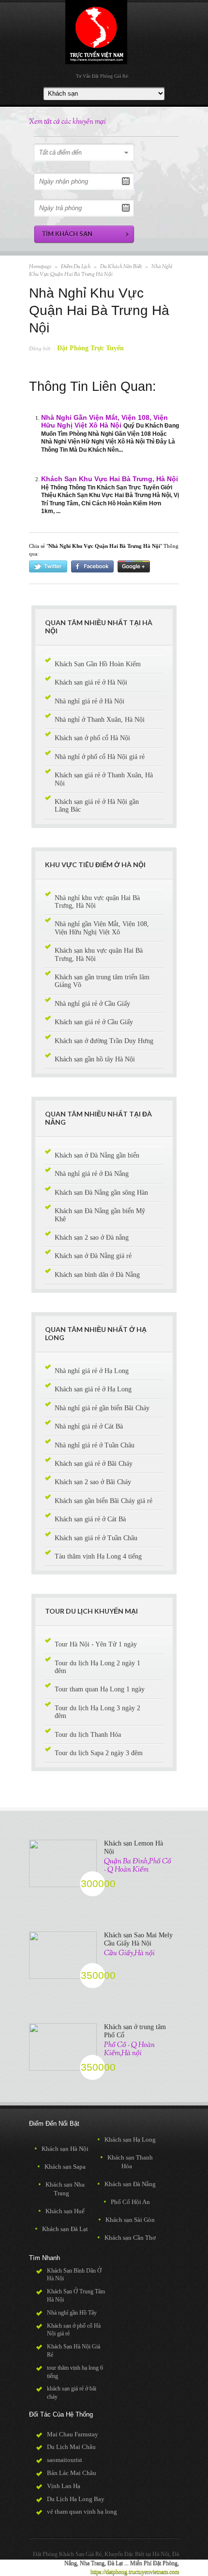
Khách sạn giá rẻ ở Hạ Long (93, 1389)
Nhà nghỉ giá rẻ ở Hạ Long (92, 1371)
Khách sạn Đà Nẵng (126, 2184)
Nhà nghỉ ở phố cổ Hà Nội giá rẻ (100, 757)
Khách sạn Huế (61, 2211)
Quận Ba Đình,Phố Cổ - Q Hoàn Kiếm (138, 1865)
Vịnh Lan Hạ (64, 2486)
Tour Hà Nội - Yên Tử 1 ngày (96, 1644)
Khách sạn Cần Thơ (126, 2238)
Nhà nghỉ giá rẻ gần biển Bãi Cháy (102, 1408)
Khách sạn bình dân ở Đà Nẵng (97, 1275)
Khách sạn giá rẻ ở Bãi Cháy (94, 1464)
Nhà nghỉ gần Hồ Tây (72, 2313)
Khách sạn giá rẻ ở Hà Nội (91, 682)
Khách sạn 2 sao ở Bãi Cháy (93, 1482)
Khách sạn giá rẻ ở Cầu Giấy (94, 1022)
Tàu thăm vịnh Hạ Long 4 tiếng (98, 1556)
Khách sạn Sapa (61, 2167)
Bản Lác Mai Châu (72, 2473)
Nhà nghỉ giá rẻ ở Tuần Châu (95, 1445)
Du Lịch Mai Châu (71, 2447)
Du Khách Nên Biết (121, 267)
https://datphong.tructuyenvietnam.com (135, 2572)
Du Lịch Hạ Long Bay (76, 2499)
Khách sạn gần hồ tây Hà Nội (95, 1059)
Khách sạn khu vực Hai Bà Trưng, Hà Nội (110, 479)
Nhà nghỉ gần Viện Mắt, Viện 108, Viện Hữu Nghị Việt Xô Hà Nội (104, 422)
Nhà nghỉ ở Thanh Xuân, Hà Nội (100, 720)
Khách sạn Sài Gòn (126, 2220)
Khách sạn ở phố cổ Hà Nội (92, 738)
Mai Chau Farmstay (73, 2434)
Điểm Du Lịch (76, 267)
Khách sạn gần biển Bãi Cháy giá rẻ (104, 1501)
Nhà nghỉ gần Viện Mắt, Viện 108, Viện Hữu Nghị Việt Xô (102, 928)
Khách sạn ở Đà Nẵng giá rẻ (93, 1256)
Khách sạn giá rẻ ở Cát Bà (90, 1519)
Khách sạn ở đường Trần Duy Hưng (104, 1041)
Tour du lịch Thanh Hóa (88, 1735)
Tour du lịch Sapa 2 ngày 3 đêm (99, 1753)
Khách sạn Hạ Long (126, 2140)
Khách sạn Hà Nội (61, 2149)
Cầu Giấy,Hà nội (129, 1953)
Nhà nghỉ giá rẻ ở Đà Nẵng (92, 1174)
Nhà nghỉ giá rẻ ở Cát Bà (89, 1426)
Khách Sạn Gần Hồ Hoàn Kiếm (98, 664)
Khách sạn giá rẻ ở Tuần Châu (96, 1538)
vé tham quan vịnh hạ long (82, 2512)
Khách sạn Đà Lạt (61, 2229)
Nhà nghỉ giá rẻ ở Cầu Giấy (92, 1004)
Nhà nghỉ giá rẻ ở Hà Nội (89, 701)
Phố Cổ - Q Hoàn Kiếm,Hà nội (129, 2049)
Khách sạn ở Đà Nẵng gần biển (97, 1155)
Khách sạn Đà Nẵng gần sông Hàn (101, 1193)
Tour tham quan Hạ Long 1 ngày (100, 1689)
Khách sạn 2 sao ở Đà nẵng (92, 1238)
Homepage (40, 267)
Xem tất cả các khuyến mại (67, 122)
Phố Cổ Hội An (127, 2202)
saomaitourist (65, 2460)
